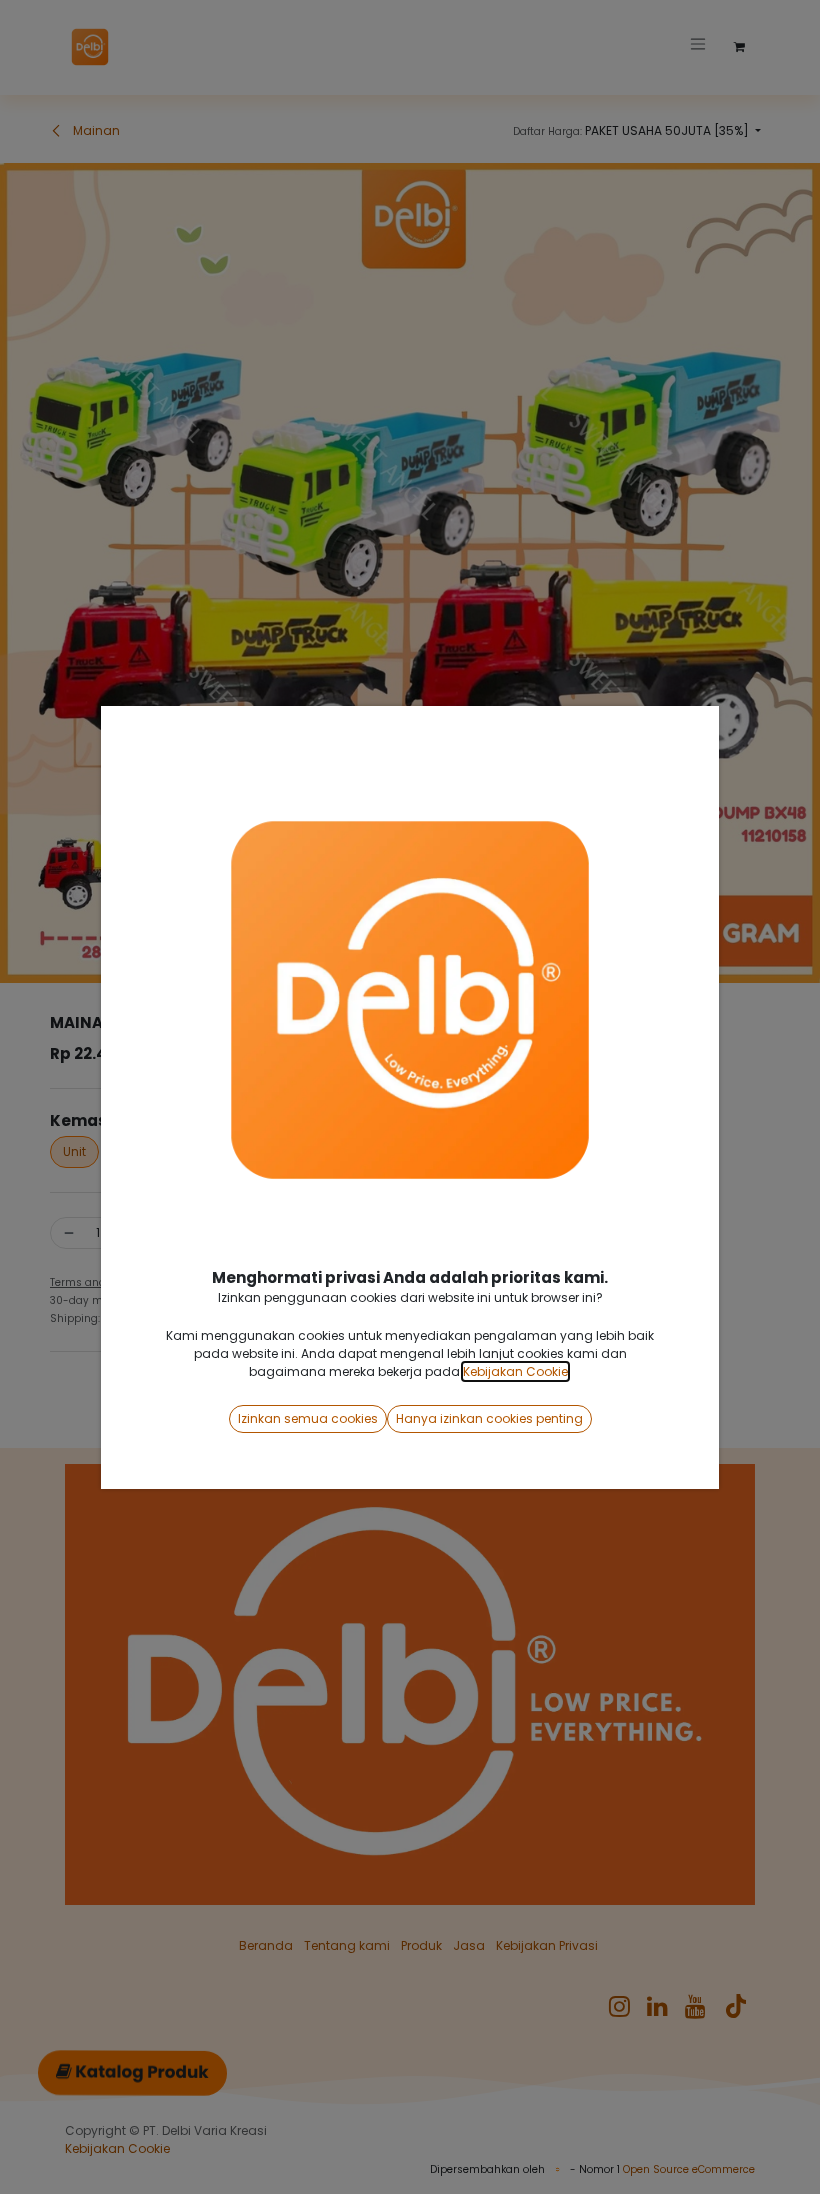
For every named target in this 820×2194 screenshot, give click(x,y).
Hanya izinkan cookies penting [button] (489, 1418)
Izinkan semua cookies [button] (308, 1418)
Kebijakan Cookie (515, 1371)
